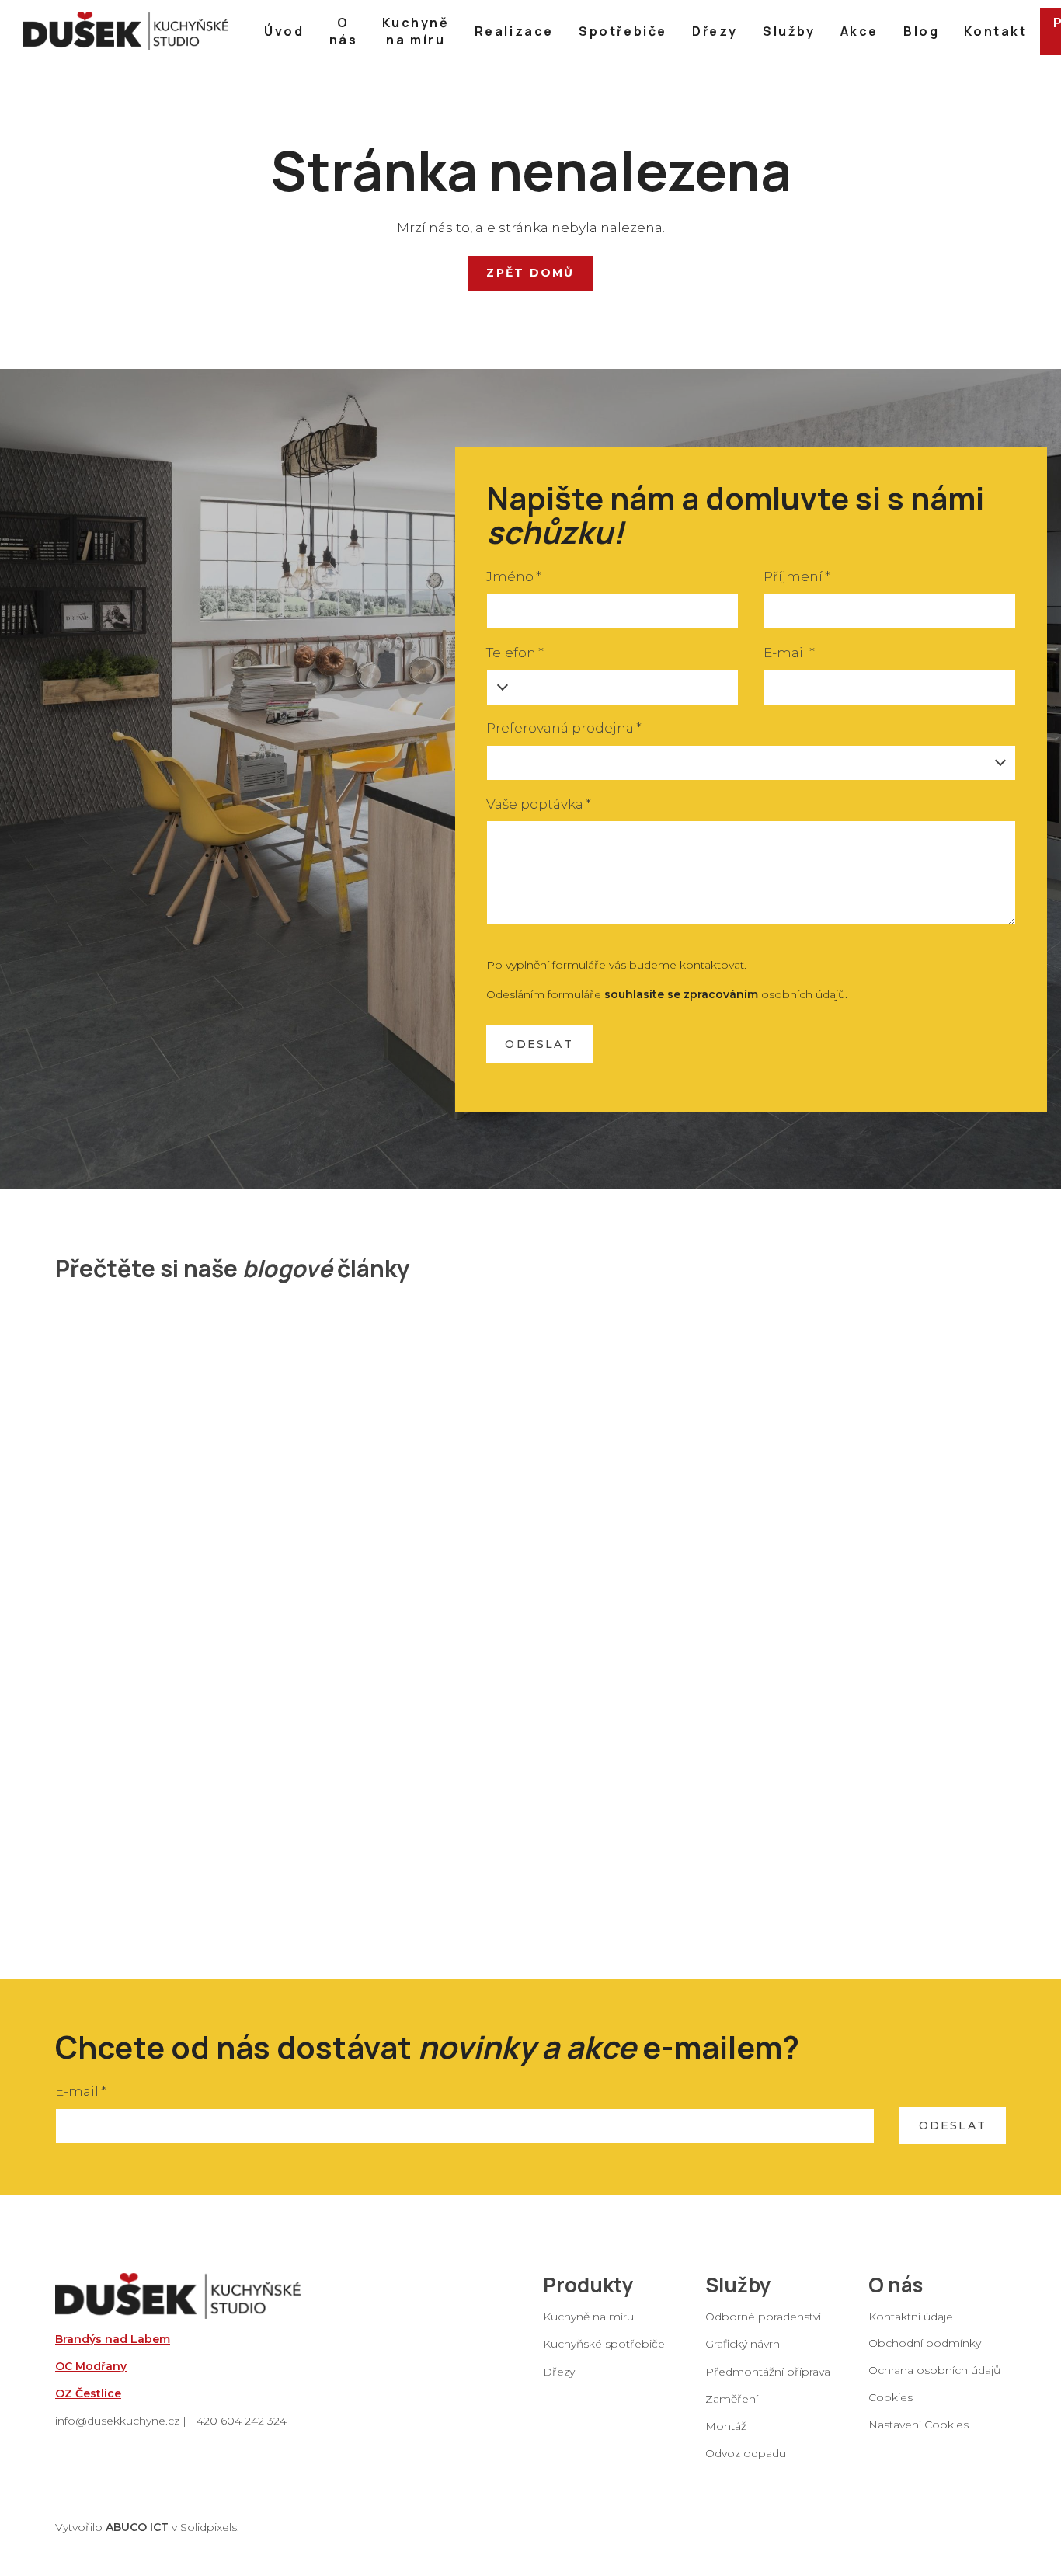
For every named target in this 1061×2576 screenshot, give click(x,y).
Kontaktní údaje (911, 2317)
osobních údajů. (726, 994)
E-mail (789, 653)
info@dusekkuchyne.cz (117, 2421)
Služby (738, 2285)
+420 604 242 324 (238, 2421)
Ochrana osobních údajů (934, 2369)
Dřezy (559, 2371)
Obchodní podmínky (925, 2342)
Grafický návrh (743, 2344)
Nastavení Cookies (918, 2425)
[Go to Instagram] (915, 2451)
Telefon (515, 653)
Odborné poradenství (763, 2317)
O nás (896, 2285)
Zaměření (732, 2398)
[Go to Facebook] (875, 2451)
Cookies (891, 2397)
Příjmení (797, 576)
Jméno (514, 576)
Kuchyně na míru (588, 2317)
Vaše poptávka (539, 804)
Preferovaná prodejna (564, 728)
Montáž (726, 2425)
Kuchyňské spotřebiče (604, 2344)
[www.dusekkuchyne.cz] (126, 31)
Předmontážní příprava (768, 2371)
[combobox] (751, 763)
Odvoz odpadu (746, 2453)
